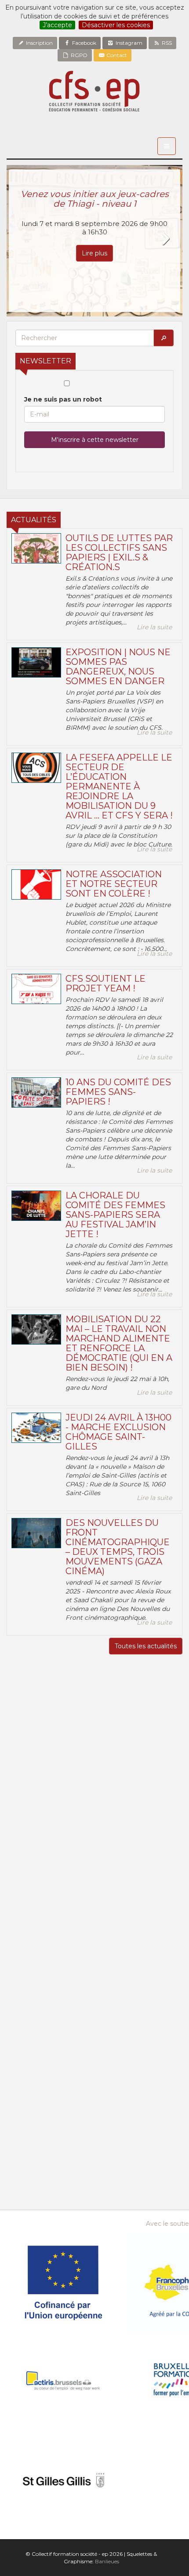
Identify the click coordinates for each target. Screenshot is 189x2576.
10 (27, 2095)
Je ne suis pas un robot (63, 399)
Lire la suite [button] (154, 627)
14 (117, 2095)
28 (49, 2074)
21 (117, 2106)
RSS (166, 43)
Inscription (39, 43)
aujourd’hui (154, 2141)
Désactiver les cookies (116, 25)
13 (94, 2095)
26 (72, 2117)
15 (140, 2095)
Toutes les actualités (146, 1646)
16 (162, 2095)
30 (94, 2074)
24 (27, 2117)
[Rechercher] (164, 338)
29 (72, 2074)
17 (27, 2106)
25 (49, 2117)
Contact (116, 55)
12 (72, 2095)
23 (162, 2106)
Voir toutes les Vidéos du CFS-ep (95, 1969)
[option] (94, 241)
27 (27, 2074)
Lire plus (94, 253)
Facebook (84, 43)
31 (117, 2074)
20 (94, 2106)
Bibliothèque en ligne (95, 2201)
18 (49, 2106)
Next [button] (165, 239)
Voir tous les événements (94, 2167)
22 (140, 2106)
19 (72, 2106)
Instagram (128, 43)
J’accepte (57, 25)
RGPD (78, 55)
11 (49, 2095)
